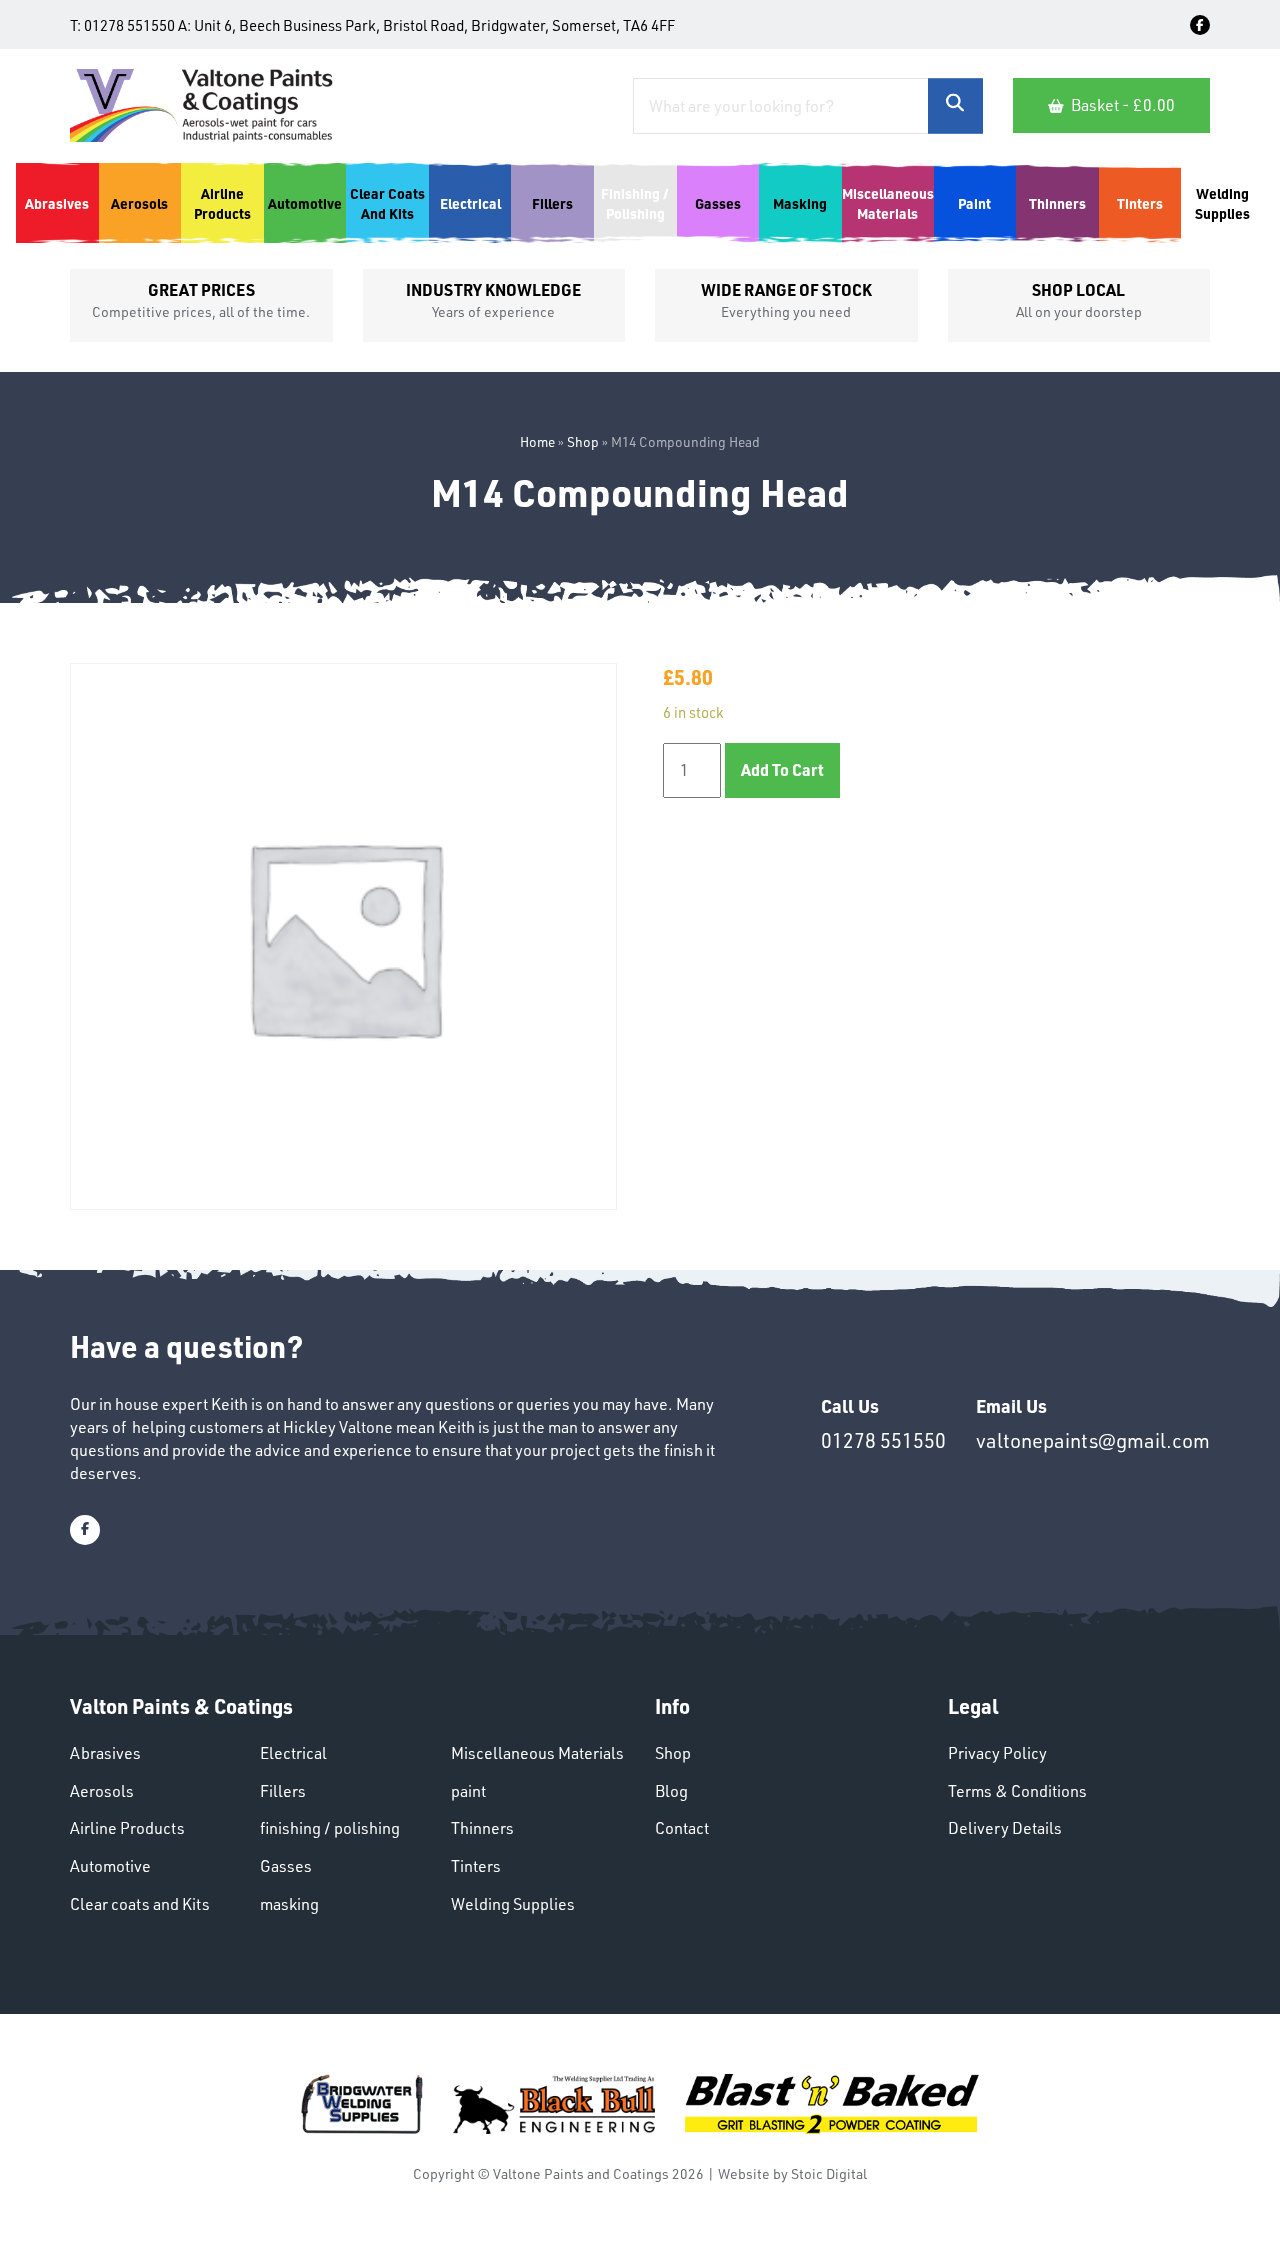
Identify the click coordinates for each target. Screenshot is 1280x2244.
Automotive (110, 1866)
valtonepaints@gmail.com (1093, 1440)
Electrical (293, 1753)
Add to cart (782, 769)
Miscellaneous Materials (537, 1753)
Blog (671, 1791)
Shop (583, 441)
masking (289, 1904)
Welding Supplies (513, 1904)
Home (537, 441)
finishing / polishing (330, 1828)
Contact (682, 1828)
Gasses (286, 1866)
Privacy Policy (997, 1753)
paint (468, 1791)
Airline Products (127, 1828)
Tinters (476, 1866)
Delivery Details (1005, 1828)
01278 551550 (129, 25)
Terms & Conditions (1017, 1791)
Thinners (482, 1828)
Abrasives (105, 1753)
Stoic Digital (829, 2173)
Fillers (283, 1791)
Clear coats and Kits (140, 1904)
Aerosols (102, 1791)
